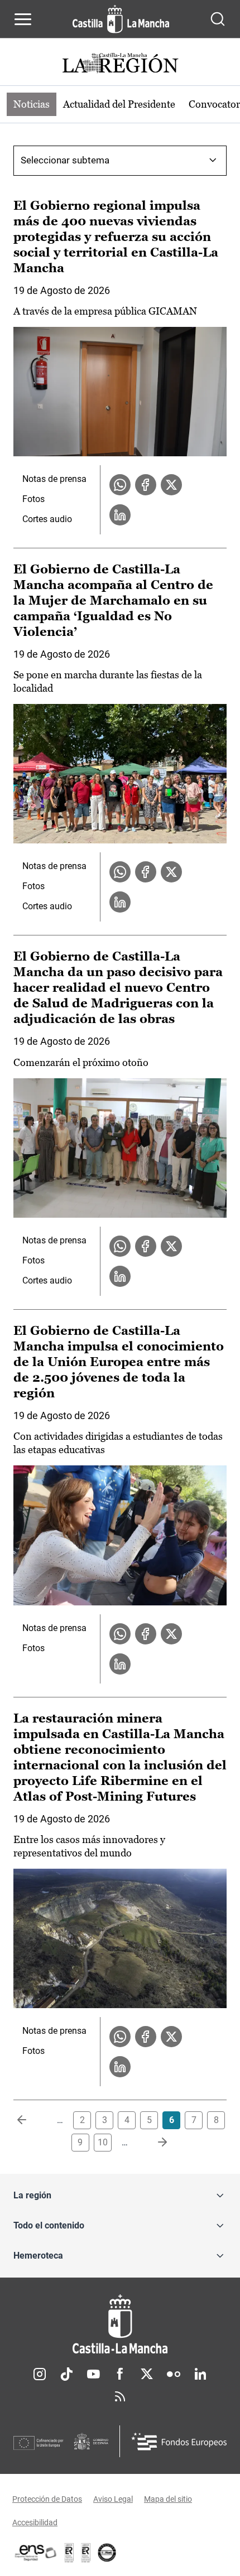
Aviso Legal (113, 2499)
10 (103, 2142)
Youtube (93, 2374)
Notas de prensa (54, 479)
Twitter (147, 2374)
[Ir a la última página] (153, 2143)
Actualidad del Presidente (119, 104)
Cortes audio (47, 519)
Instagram (40, 2374)
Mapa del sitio (168, 2499)
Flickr (174, 2374)
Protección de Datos (47, 2499)
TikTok (66, 2374)
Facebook (120, 2374)
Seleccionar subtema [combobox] (65, 160)
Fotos (33, 499)
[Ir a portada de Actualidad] (120, 64)
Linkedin (200, 2374)
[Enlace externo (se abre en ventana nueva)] (86, 2553)
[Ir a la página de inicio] (121, 19)
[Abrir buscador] (218, 19)
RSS (120, 2396)
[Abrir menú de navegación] (23, 19)
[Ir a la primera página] (31, 2120)
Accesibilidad (35, 2522)
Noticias (32, 104)
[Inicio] (120, 2324)
